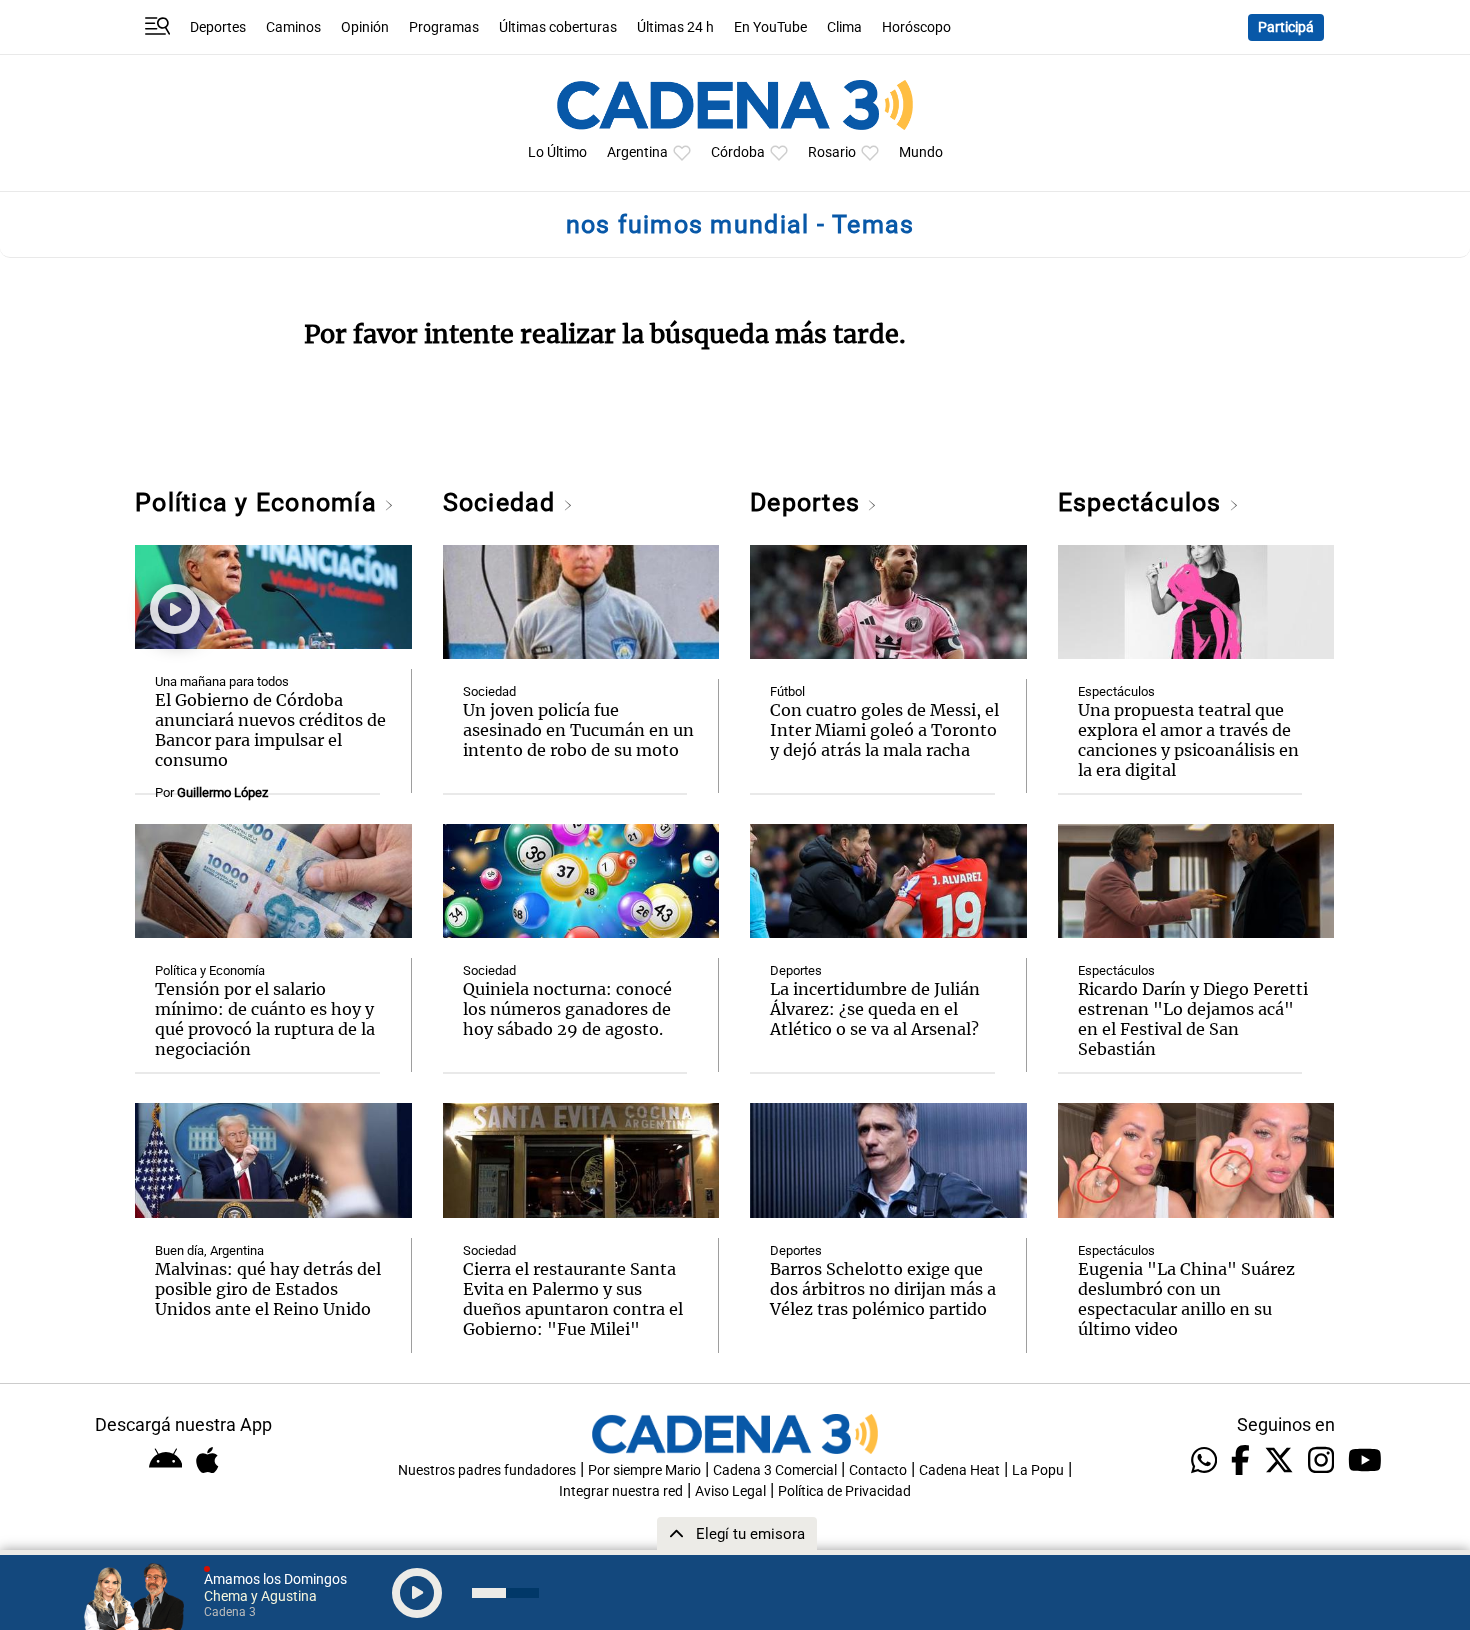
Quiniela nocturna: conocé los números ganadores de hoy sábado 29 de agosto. (567, 1009)
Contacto (878, 1470)
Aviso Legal (730, 1491)
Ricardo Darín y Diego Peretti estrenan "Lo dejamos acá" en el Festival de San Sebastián (1193, 1019)
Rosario (832, 152)
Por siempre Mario (644, 1470)
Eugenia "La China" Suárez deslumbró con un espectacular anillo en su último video (1186, 1299)
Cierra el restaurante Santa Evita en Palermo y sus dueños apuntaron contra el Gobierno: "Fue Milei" (573, 1299)
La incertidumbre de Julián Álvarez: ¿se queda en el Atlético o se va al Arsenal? (875, 1009)
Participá (1286, 27)
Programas (444, 27)
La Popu (1038, 1470)
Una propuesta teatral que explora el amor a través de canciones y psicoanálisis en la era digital (1188, 740)
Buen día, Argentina (209, 1250)
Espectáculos (1143, 502)
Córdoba (738, 152)
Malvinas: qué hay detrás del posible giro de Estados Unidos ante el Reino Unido (268, 1289)
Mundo (921, 152)
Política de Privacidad (844, 1491)
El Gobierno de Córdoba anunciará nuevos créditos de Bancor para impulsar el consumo (270, 730)
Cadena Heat (959, 1470)
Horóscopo (916, 27)
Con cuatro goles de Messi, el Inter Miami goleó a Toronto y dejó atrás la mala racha (884, 730)
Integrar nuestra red (621, 1491)
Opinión (365, 27)
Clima (844, 27)
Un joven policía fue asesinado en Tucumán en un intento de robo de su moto (578, 730)
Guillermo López (222, 792)
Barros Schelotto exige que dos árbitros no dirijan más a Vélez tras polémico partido (883, 1289)
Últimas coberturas (558, 27)
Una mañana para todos (222, 681)
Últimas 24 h (675, 27)
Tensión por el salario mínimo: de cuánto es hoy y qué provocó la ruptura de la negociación (265, 1019)
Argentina (637, 152)
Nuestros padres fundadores (487, 1470)
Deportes (218, 27)
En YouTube (770, 27)
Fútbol (787, 691)
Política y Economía (259, 502)
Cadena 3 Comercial (775, 1470)
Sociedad (503, 502)
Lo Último (557, 152)
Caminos (293, 27)
